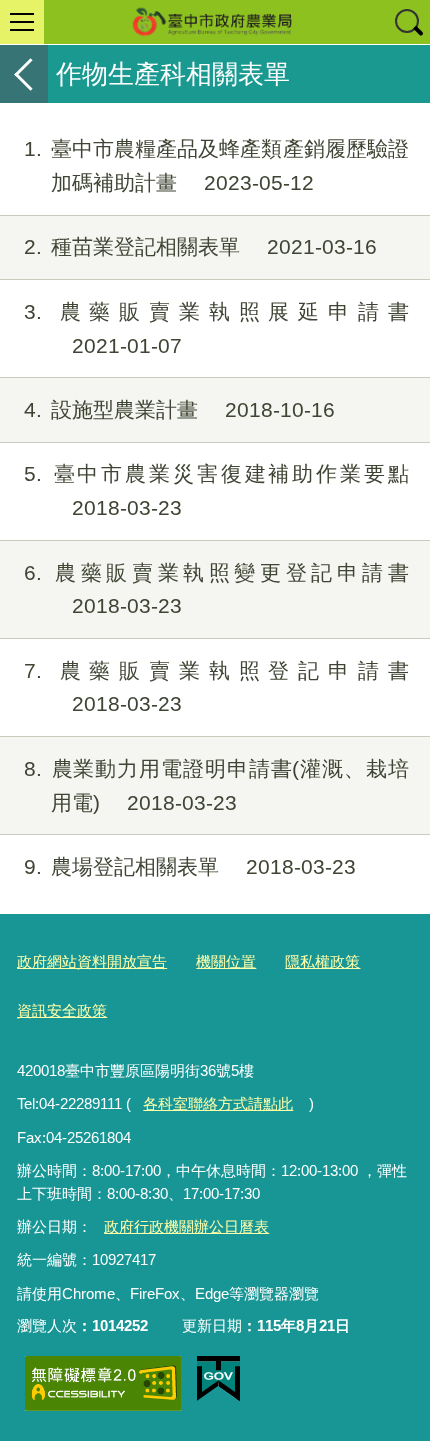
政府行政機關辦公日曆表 (186, 1226)
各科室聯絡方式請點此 (218, 1103)
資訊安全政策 (62, 1010)
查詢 (408, 22)
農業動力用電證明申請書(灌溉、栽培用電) (216, 785)
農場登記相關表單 (190, 866)
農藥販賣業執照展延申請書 (216, 328)
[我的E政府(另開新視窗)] (218, 1379)
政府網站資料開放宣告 (92, 961)
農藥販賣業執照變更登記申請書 (216, 589)
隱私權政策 (322, 961)
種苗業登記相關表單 (200, 246)
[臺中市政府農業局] (215, 22)
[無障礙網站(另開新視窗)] (103, 1383)
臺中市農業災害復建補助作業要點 (216, 490)
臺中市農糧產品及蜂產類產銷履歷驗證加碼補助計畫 (216, 165)
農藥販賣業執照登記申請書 (216, 687)
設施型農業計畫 (179, 409)
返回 (24, 74)
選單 (22, 22)
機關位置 (226, 961)
